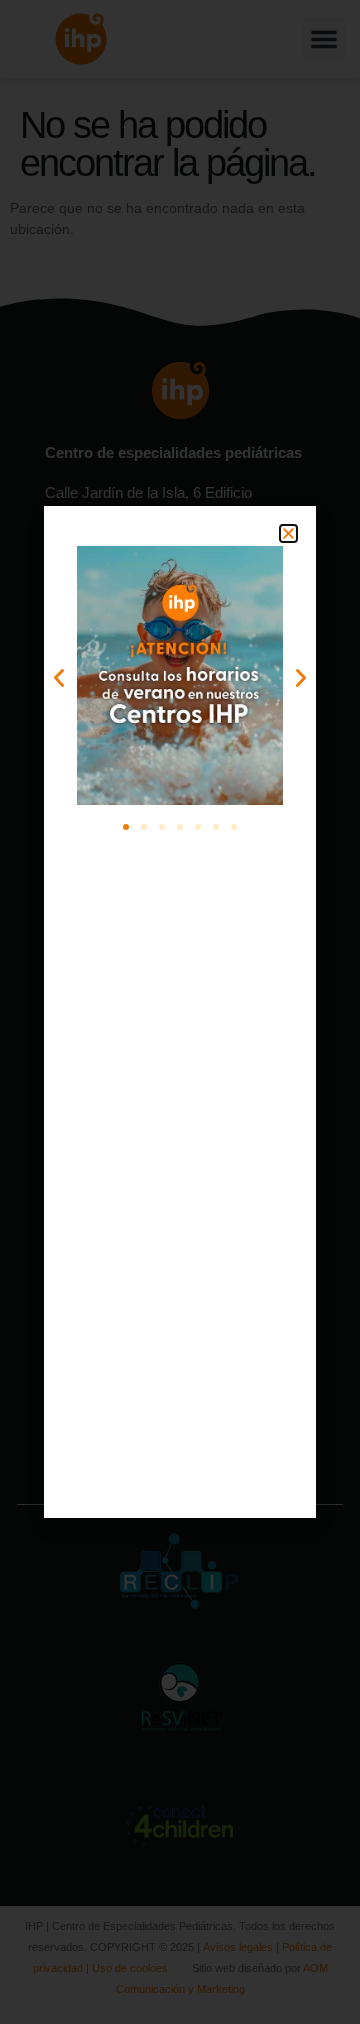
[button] (288, 533)
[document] (180, 1012)
